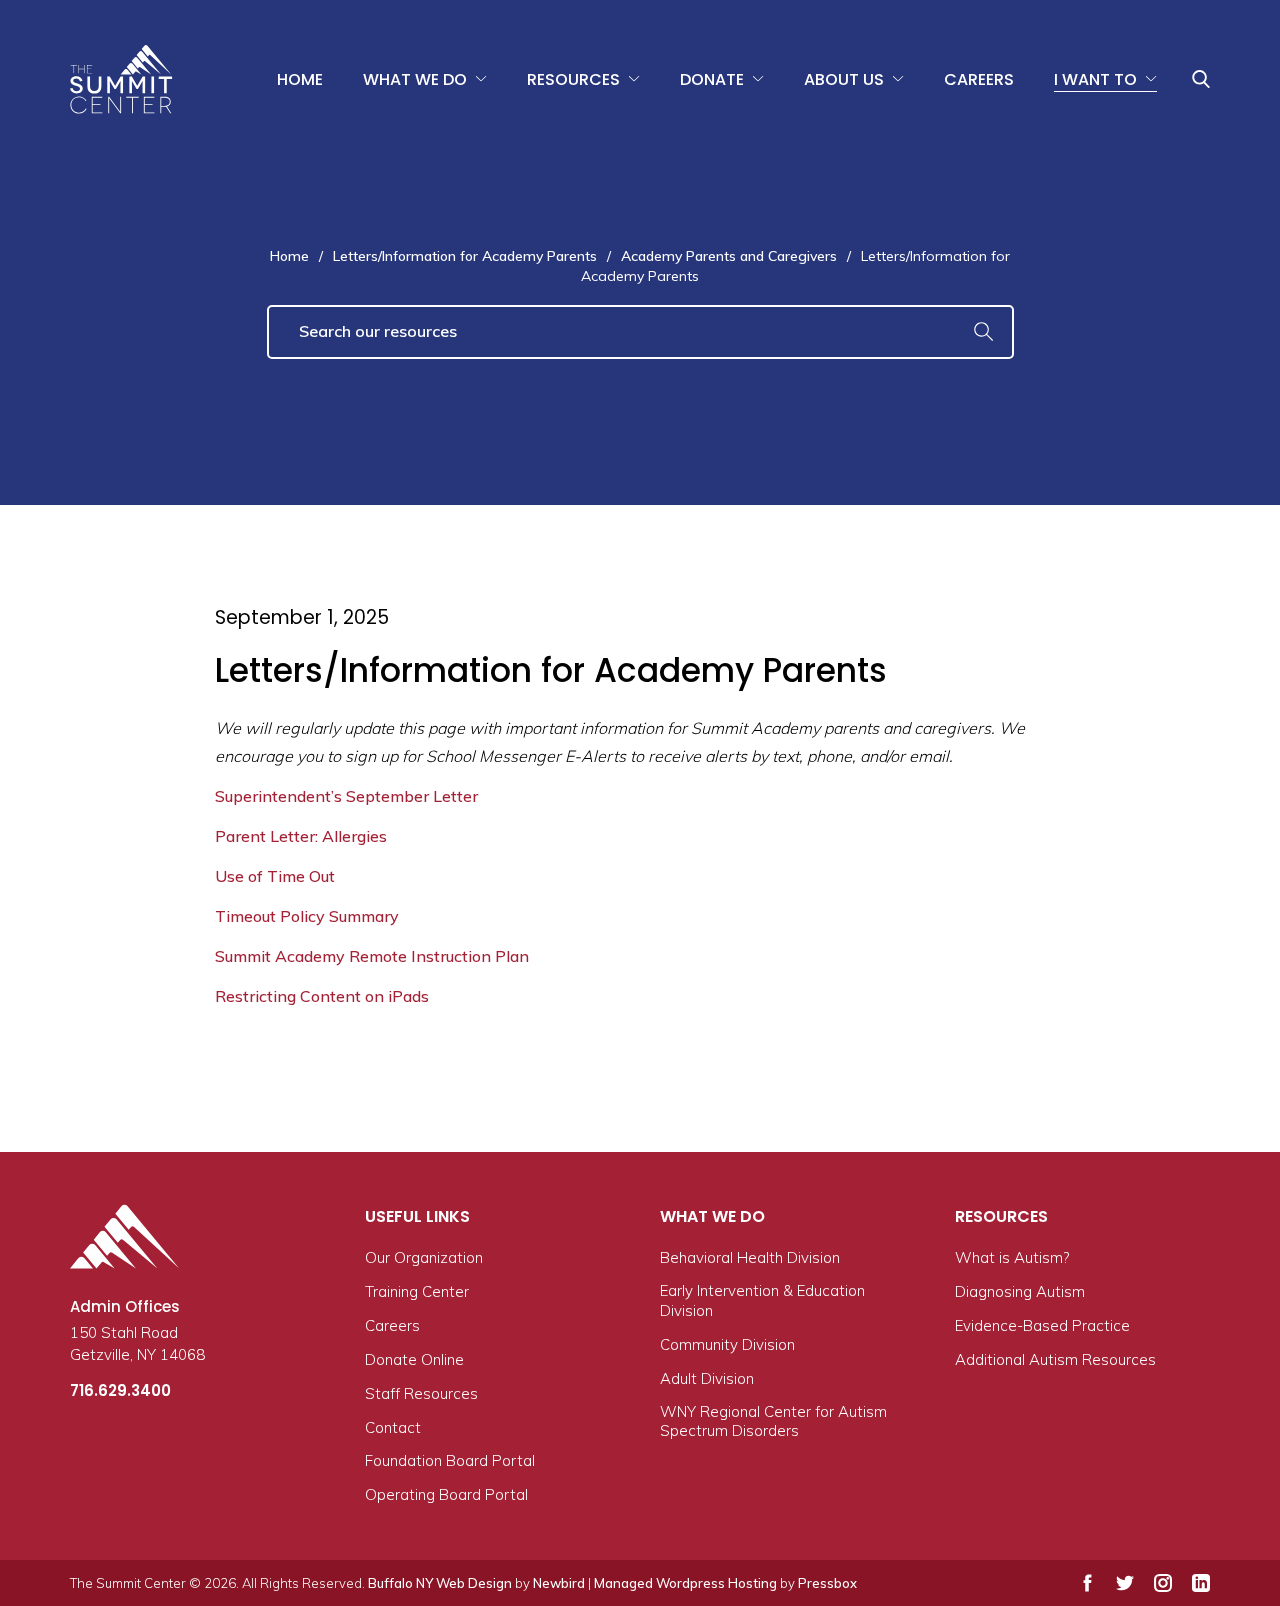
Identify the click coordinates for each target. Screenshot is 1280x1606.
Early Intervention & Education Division (762, 1300)
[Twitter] (1125, 1583)
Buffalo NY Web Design (440, 1583)
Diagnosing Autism (1020, 1291)
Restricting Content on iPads (322, 996)
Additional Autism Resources (1055, 1359)
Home (300, 79)
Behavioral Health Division (750, 1257)
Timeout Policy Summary (307, 916)
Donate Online (414, 1359)
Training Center (417, 1291)
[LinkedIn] (1201, 1583)
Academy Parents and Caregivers (729, 256)
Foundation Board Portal (450, 1460)
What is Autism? (1012, 1257)
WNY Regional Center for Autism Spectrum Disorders (773, 1421)
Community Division (727, 1344)
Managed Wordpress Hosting (685, 1583)
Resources (573, 79)
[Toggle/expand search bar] (1201, 79)
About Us (844, 79)
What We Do (415, 79)
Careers (979, 79)
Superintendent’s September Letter (346, 796)
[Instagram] (1163, 1583)
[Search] (984, 332)
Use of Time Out (275, 876)
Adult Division (707, 1378)
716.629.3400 (120, 1390)
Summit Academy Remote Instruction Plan (372, 956)
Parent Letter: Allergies (301, 836)
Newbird (559, 1583)
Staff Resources (421, 1393)
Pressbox (827, 1583)
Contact (393, 1427)
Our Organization (424, 1257)
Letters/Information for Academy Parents (465, 256)
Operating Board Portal (446, 1494)
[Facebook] (1087, 1583)
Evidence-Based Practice (1042, 1325)
